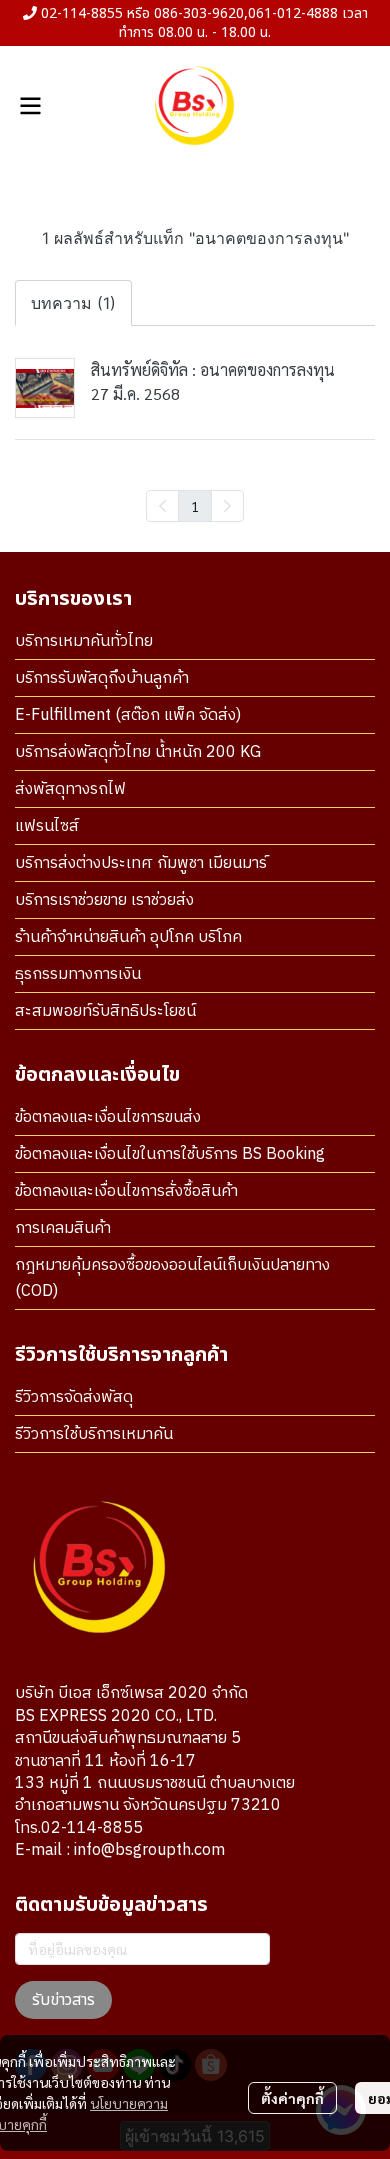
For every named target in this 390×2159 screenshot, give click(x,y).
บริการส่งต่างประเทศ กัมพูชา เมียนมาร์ (141, 863)
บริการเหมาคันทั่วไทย (84, 641)
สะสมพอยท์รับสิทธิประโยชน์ (105, 1011)
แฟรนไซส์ (47, 826)
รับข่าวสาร (63, 2000)
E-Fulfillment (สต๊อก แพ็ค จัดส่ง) (128, 715)
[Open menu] (30, 106)
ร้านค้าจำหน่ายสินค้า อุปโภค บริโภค (128, 937)
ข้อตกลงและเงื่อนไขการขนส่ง (108, 1117)
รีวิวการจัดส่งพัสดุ (74, 1397)
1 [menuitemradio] (195, 506)
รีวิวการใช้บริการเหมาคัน (94, 1434)
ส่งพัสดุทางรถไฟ (70, 789)
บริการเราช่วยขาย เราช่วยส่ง (104, 900)
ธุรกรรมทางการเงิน (78, 974)
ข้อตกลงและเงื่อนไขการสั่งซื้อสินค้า (126, 1191)
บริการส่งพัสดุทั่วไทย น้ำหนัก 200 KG (138, 752)
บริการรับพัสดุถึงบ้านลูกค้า (102, 678)
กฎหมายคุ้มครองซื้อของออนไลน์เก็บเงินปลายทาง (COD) (172, 1278)
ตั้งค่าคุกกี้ (292, 2098)
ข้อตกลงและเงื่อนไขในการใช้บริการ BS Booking (170, 1154)
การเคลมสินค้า (63, 1228)
